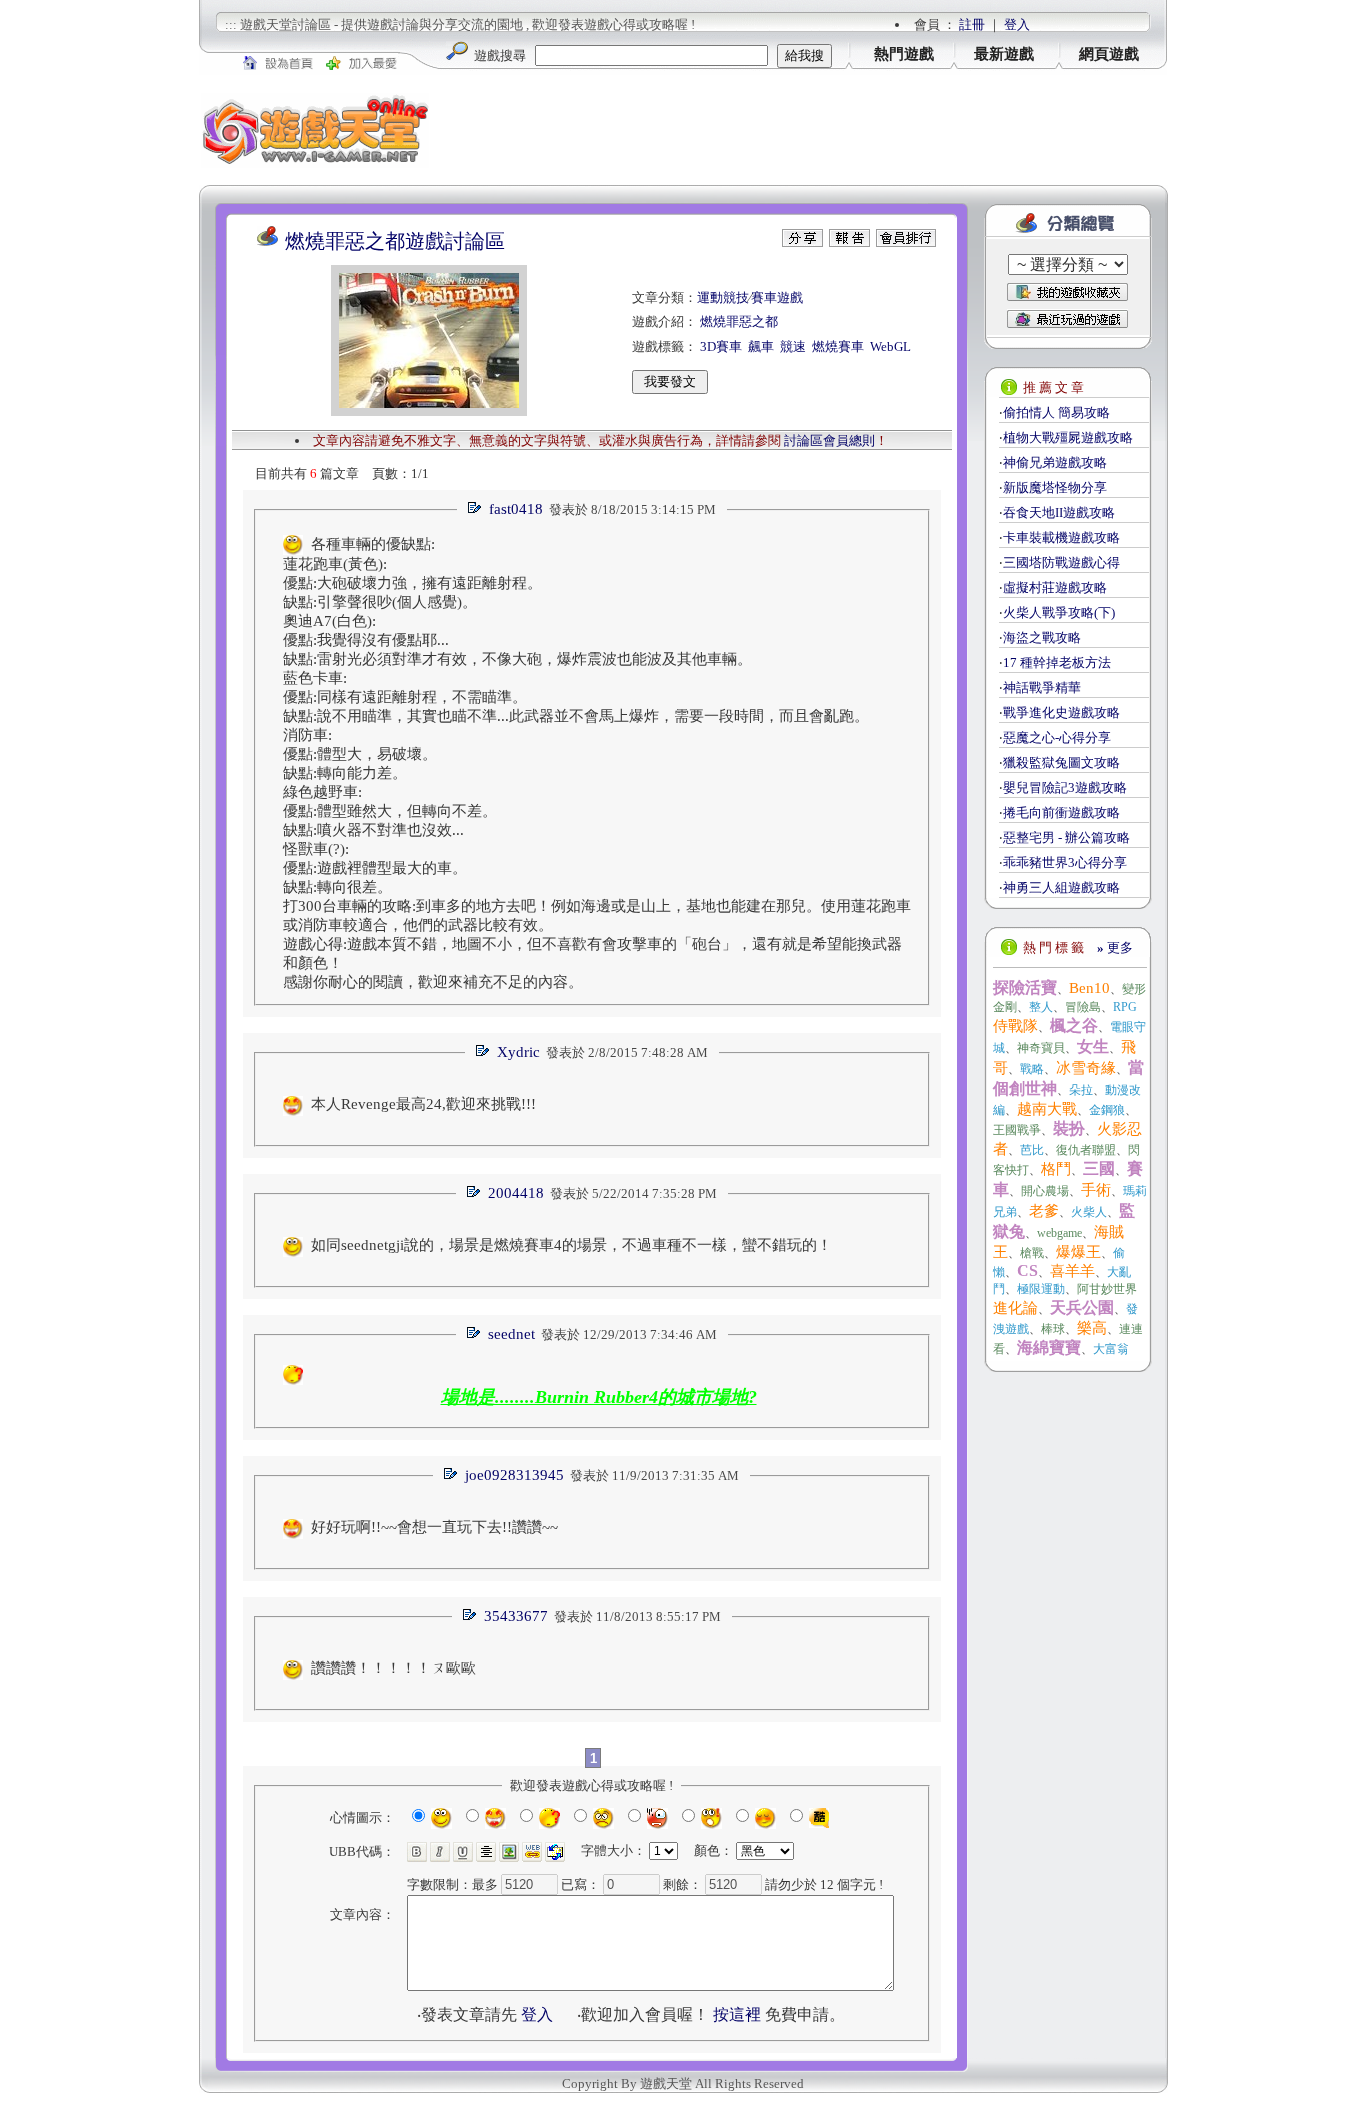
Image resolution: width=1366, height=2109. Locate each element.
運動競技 (723, 297)
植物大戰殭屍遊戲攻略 (1068, 437)
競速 (793, 346)
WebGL (890, 346)
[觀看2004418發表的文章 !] (473, 1193)
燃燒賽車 (838, 346)
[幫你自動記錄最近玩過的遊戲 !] (1067, 318)
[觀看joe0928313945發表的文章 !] (450, 1475)
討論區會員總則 (829, 440)
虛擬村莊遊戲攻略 (1055, 587)
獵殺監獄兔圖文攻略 (1061, 762)
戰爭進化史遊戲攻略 (1061, 712)
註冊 (972, 24)
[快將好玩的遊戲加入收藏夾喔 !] (1067, 292)
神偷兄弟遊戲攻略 (1055, 462)
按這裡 (737, 2014)
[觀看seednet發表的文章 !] (473, 1334)
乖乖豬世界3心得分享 (1065, 862)
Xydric (518, 1052)
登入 (1017, 24)
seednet (511, 1334)
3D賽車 (721, 346)
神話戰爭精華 (1042, 687)
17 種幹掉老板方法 (1057, 662)
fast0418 (516, 509)
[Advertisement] (799, 130)
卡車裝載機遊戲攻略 (1061, 537)
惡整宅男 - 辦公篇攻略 (1066, 837)
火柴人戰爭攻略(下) (1059, 612)
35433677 (516, 1616)
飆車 (761, 346)
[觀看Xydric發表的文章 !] (482, 1052)
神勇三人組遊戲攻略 (1061, 887)
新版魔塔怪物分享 (1055, 487)
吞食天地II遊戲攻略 (1059, 512)
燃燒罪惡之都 (739, 321)
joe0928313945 (514, 1475)
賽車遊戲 (777, 297)
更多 (1115, 947)
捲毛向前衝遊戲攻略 (1061, 812)
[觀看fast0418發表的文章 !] (474, 509)
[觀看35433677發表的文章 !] (469, 1616)
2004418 (516, 1193)
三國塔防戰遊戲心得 (1061, 562)
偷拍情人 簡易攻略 (1056, 412)
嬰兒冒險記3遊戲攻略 (1065, 787)
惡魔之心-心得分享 (1057, 737)
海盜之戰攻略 (1042, 637)
